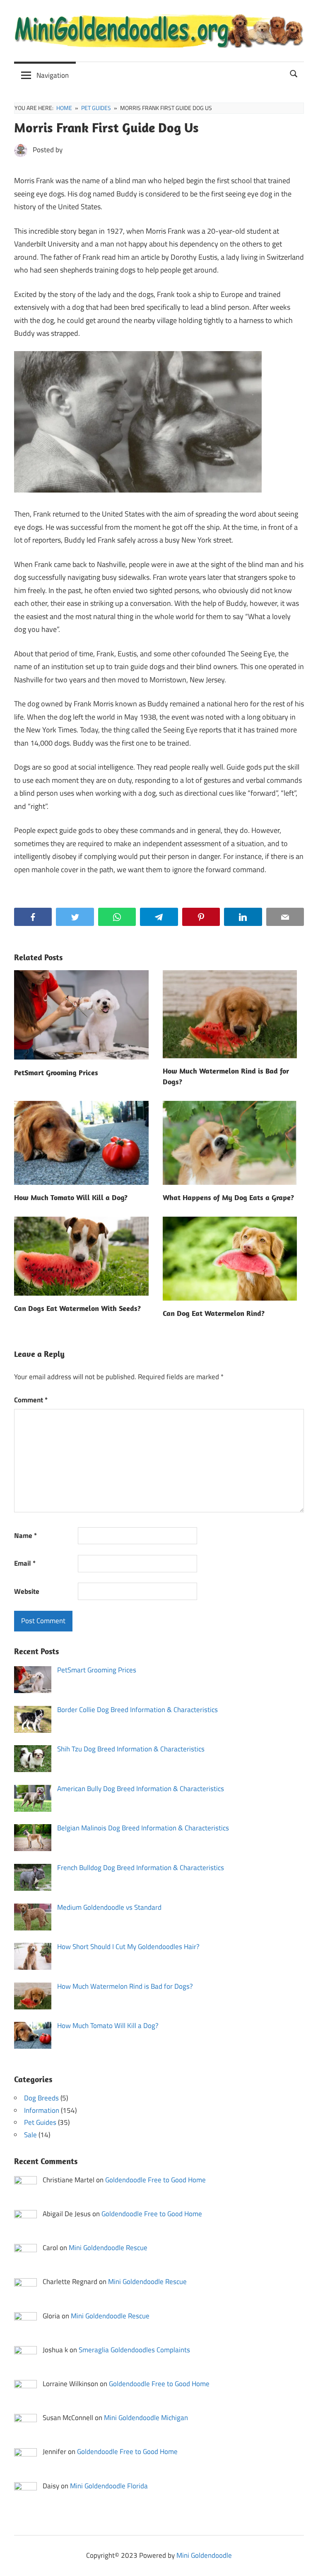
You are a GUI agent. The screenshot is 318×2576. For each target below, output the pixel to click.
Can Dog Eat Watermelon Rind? (214, 1313)
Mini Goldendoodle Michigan (146, 2418)
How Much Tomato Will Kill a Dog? (71, 1197)
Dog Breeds (41, 2098)
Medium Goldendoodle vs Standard (109, 1907)
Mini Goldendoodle (204, 2555)
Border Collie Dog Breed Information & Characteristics (137, 1710)
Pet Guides (40, 2122)
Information (42, 2110)
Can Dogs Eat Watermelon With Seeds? (77, 1308)
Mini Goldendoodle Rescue (108, 2248)
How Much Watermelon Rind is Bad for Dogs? (125, 1986)
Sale (30, 2135)
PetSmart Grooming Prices (56, 1073)
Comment (31, 1400)
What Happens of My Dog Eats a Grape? (228, 1197)
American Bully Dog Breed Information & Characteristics (141, 1789)
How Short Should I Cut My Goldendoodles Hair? (128, 1947)
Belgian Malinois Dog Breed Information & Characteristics (143, 1828)
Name (25, 1536)
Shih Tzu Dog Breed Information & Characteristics (131, 1749)
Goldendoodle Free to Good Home (155, 2180)
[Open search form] (294, 73)
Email (25, 1563)
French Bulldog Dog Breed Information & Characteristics (141, 1868)
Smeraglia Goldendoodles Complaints (134, 2350)
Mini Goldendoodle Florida (109, 2486)
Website (27, 1591)
